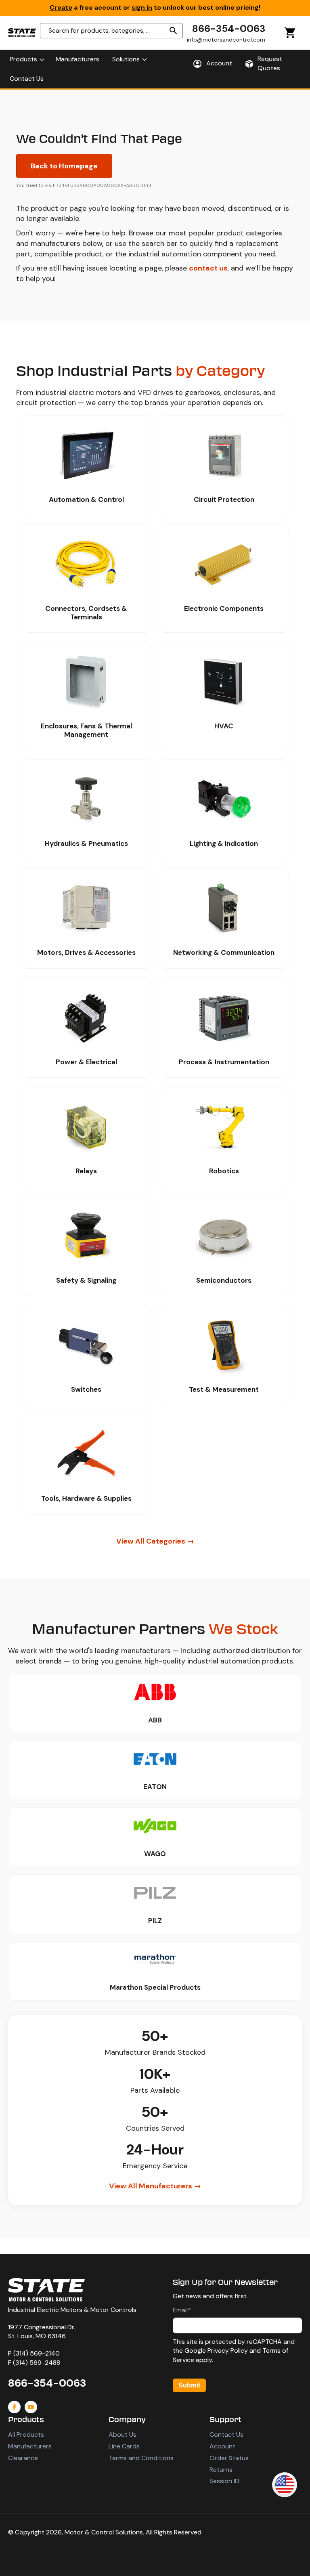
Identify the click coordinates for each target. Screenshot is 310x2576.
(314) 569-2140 (37, 2353)
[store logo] (22, 33)
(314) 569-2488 (37, 2363)
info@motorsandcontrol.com (226, 40)
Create (61, 7)
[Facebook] (14, 2407)
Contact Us (226, 2434)
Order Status (229, 2458)
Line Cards (124, 2446)
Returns (221, 2470)
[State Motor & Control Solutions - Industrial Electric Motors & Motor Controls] (46, 2290)
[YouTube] (31, 2407)
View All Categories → (155, 1541)
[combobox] (111, 31)
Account (222, 2446)
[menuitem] (26, 59)
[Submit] (174, 31)
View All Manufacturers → (155, 2186)
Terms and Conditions (141, 2458)
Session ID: (225, 2481)
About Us (123, 2434)
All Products (26, 2434)
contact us (208, 268)
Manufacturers (30, 2446)
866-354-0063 (229, 28)
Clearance (23, 2458)
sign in (142, 7)
